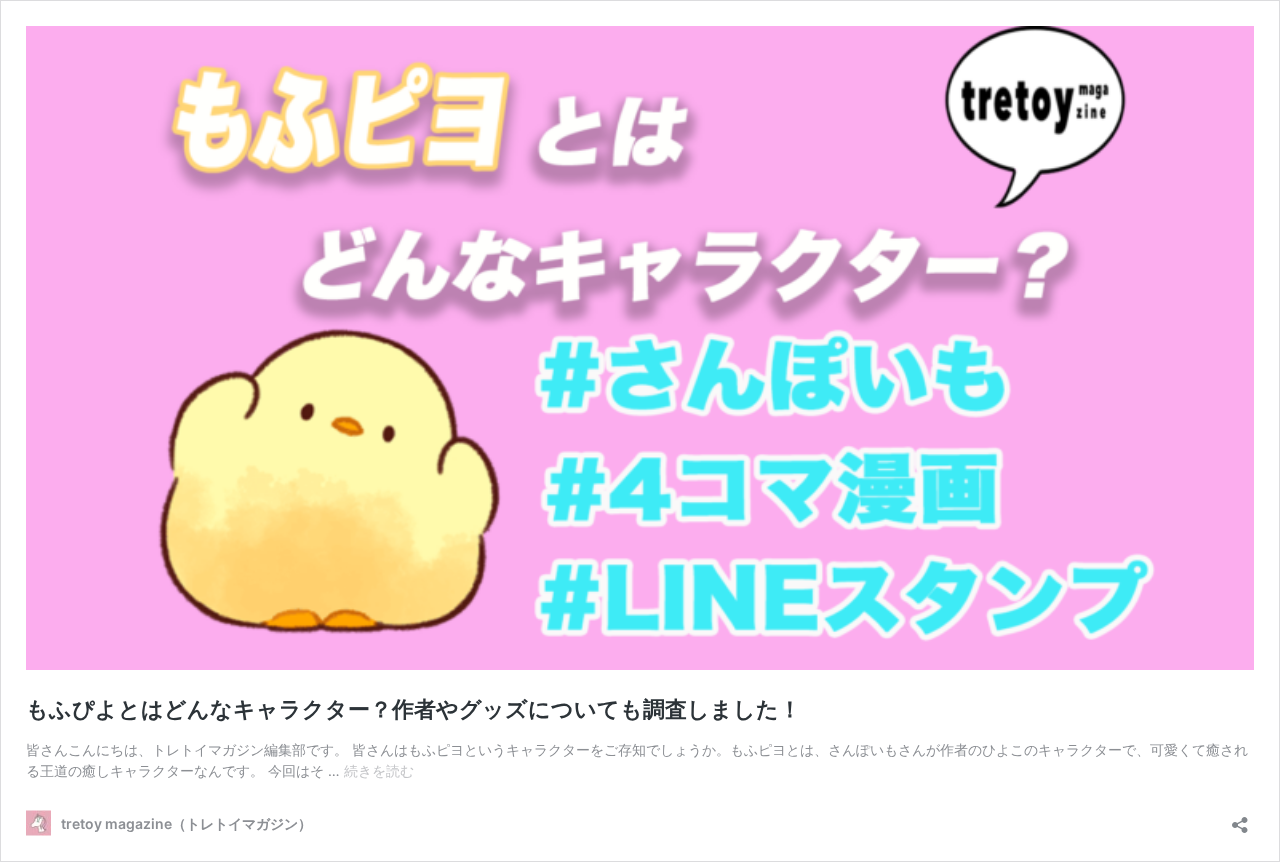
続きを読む (379, 770)
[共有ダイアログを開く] (1240, 818)
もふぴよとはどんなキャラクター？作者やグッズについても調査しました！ (413, 709)
